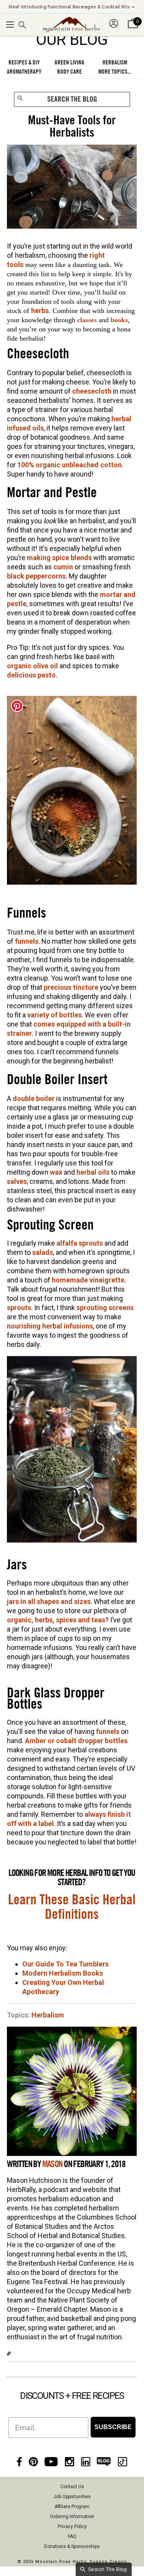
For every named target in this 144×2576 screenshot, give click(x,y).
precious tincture (71, 987)
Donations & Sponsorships (72, 2546)
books (119, 320)
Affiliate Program (72, 2507)
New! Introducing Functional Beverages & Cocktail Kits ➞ (72, 7)
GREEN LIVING (70, 63)
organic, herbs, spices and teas (56, 1620)
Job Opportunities (72, 2497)
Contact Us (72, 2487)
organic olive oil (32, 666)
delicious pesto (31, 675)
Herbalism (48, 2015)
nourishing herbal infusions (50, 1326)
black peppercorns (36, 576)
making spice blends (59, 558)
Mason (52, 2164)
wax (56, 1172)
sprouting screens (105, 1308)
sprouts (19, 1308)
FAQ (72, 2536)
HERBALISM (115, 63)
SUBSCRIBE (113, 2427)
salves (17, 1181)
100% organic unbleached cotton (70, 465)
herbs (40, 311)
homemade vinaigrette (88, 1280)
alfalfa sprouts (80, 1243)
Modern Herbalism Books (63, 1973)
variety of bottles (55, 1015)
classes (87, 320)
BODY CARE (70, 72)
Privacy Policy (72, 2527)
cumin (63, 567)
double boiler (34, 1098)
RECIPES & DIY (24, 63)
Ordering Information (72, 2517)
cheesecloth (92, 391)
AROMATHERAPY (24, 72)
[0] (133, 28)
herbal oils (93, 1172)
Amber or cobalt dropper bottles (76, 1741)
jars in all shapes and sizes (49, 1601)
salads (43, 1252)
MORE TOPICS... (115, 72)
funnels (27, 941)
